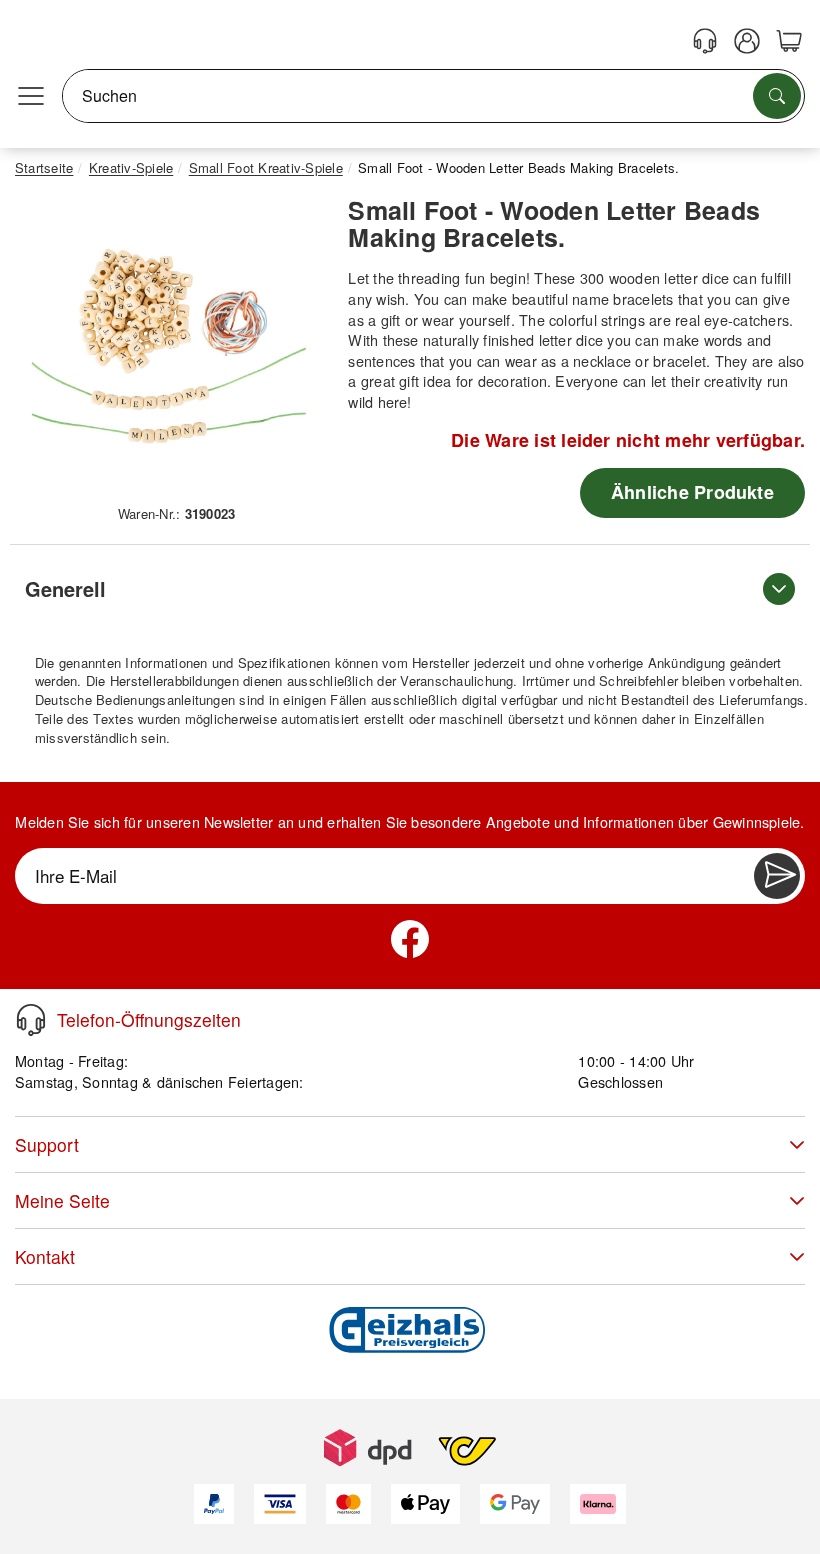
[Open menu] (31, 96)
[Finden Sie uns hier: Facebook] (410, 939)
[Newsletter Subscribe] (777, 876)
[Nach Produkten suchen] (777, 96)
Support (47, 1144)
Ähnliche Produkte (692, 492)
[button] (169, 346)
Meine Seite (62, 1200)
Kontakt (45, 1256)
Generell (65, 588)
